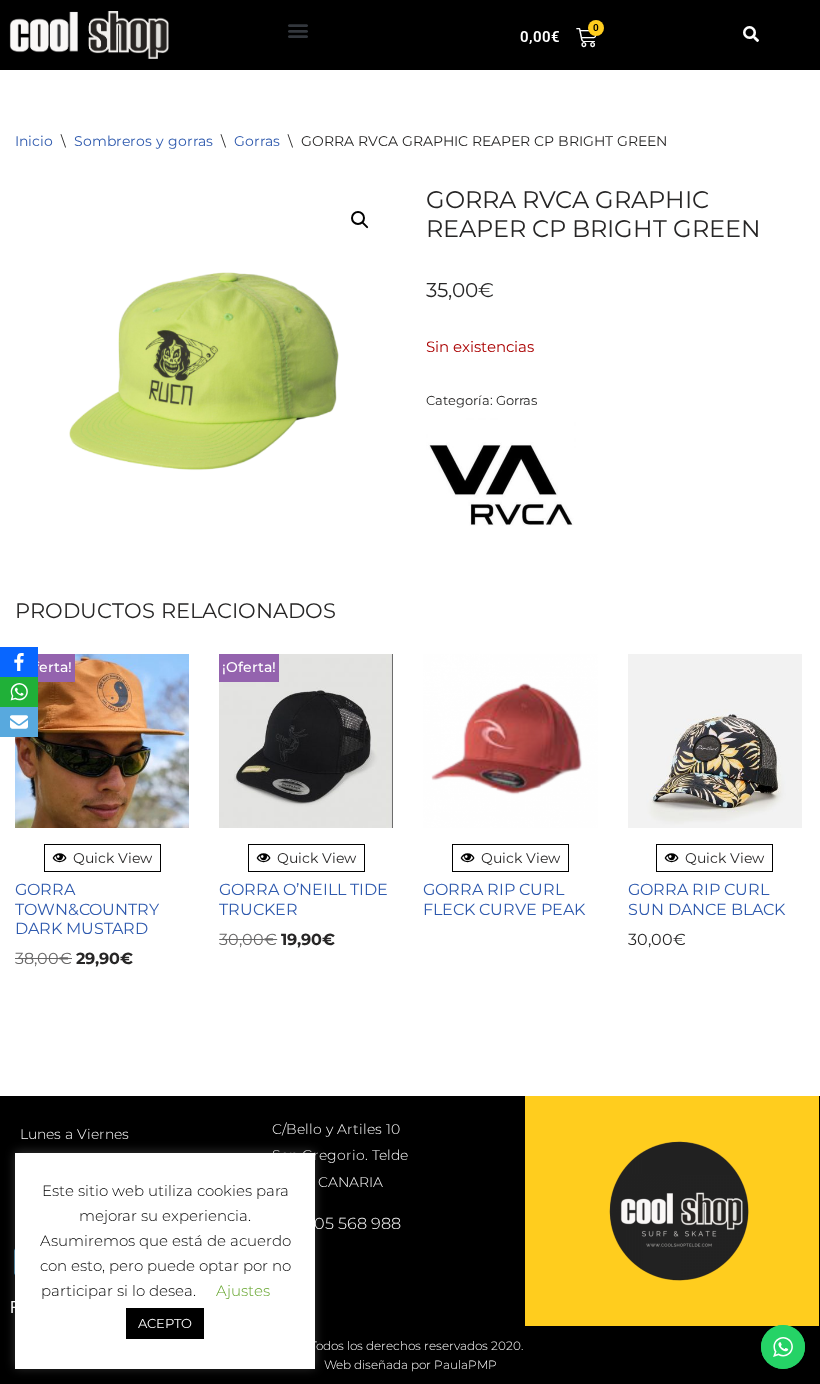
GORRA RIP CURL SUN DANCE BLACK (706, 899)
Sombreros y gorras (143, 141)
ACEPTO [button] (165, 1323)
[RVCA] (501, 488)
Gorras (257, 141)
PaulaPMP (465, 1364)
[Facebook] (19, 662)
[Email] (19, 722)
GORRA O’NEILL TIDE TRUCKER (303, 899)
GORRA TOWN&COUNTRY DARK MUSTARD (87, 908)
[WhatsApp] (19, 692)
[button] (297, 30)
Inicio (34, 141)
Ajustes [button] (243, 1290)
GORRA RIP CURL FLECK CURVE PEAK (504, 899)
